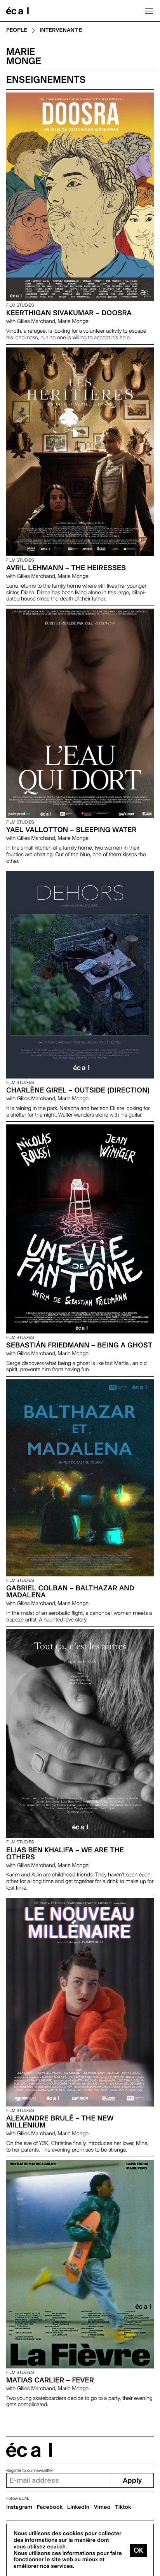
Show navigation (149, 11)
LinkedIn (78, 2507)
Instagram (19, 2507)
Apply (132, 2481)
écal (29, 2450)
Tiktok (123, 2507)
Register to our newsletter (30, 2470)
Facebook (50, 2507)
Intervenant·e (61, 31)
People (17, 31)
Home (17, 11)
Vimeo (102, 2507)
